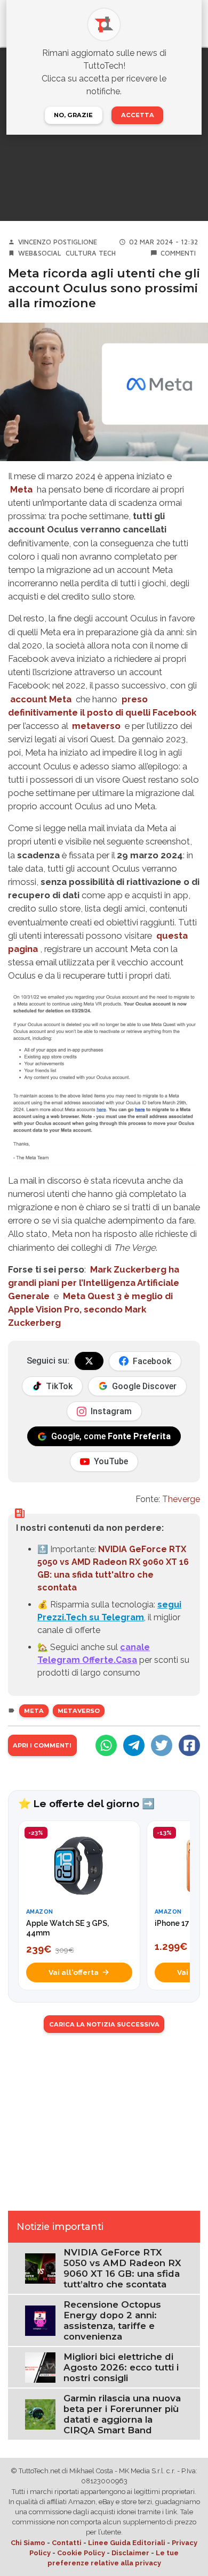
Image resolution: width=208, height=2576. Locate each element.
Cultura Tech (91, 253)
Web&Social (40, 253)
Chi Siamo (28, 2543)
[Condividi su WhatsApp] (106, 1745)
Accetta (138, 115)
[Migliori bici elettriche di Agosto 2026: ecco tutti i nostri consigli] (40, 2367)
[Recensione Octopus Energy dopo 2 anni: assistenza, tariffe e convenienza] (40, 2320)
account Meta (41, 699)
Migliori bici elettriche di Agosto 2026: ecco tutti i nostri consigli (121, 2367)
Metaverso (79, 1711)
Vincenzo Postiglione (58, 242)
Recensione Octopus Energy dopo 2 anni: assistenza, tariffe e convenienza (112, 2320)
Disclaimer (130, 2553)
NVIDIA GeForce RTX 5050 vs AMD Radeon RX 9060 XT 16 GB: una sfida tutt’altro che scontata (122, 2268)
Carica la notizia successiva (104, 2024)
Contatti (67, 2543)
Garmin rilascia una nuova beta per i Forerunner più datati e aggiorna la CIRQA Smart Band (122, 2414)
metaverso (96, 726)
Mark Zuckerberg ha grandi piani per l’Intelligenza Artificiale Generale (94, 1283)
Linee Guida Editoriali (127, 2543)
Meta (21, 489)
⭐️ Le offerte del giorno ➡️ (86, 1803)
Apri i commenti (42, 1745)
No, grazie (73, 115)
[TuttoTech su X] (89, 1361)
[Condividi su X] (162, 1745)
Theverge (181, 1499)
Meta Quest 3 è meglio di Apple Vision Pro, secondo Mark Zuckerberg (90, 1309)
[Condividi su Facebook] (189, 1745)
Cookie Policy (81, 2553)
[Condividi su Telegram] (134, 1745)
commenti (178, 253)
